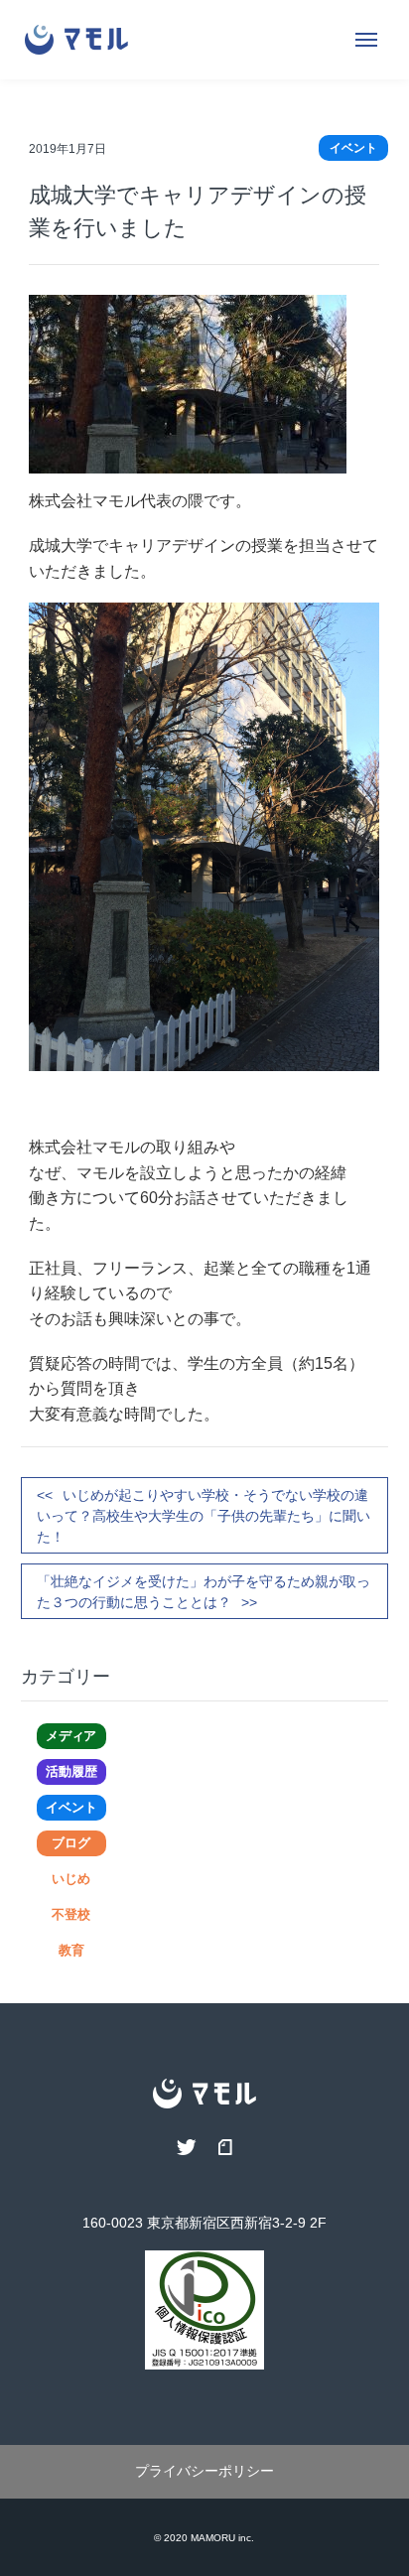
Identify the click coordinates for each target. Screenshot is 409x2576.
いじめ (71, 1879)
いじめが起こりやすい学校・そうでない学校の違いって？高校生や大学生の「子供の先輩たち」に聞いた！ (204, 1516)
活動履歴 (71, 1771)
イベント (71, 1807)
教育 (71, 1950)
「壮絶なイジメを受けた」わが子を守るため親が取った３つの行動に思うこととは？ (204, 1592)
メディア (71, 1736)
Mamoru (213, 2538)
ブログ (71, 1843)
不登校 (71, 1914)
